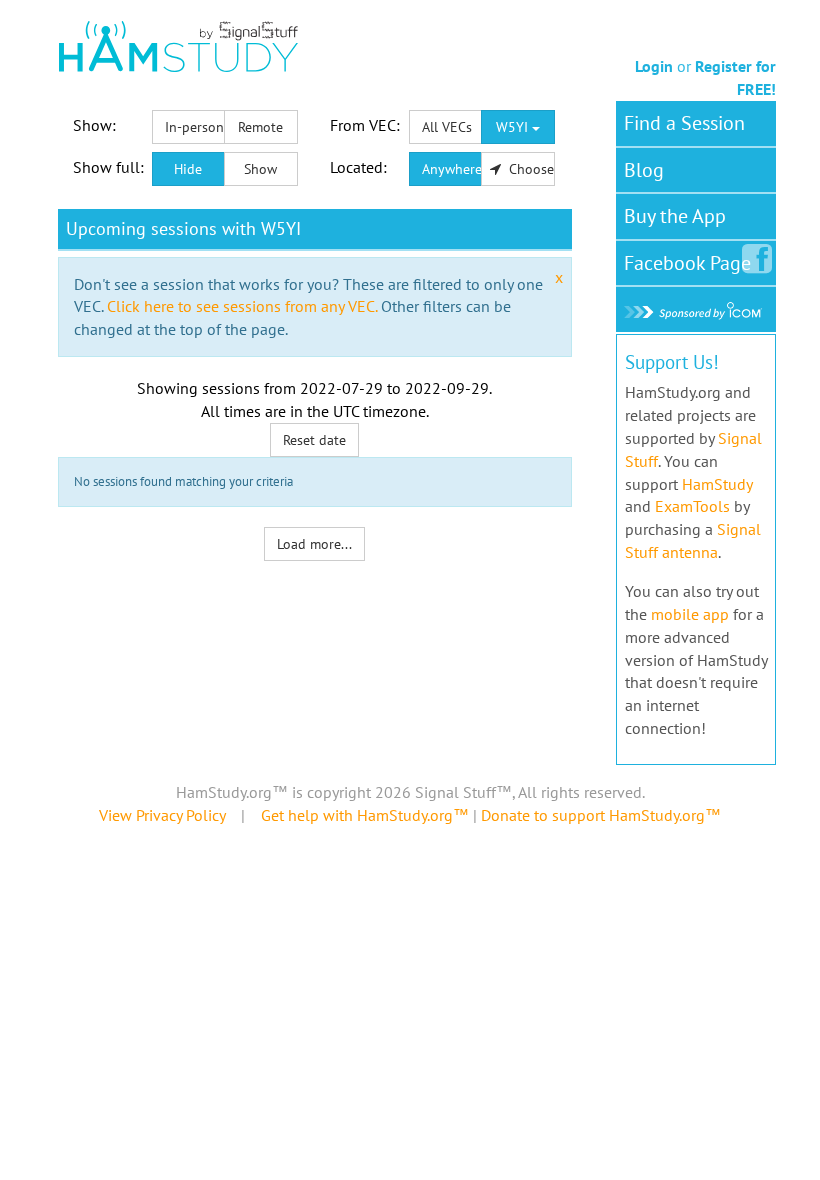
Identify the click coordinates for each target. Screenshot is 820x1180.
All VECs (447, 127)
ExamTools (692, 506)
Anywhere (452, 169)
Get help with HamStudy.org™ (365, 815)
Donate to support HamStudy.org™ (601, 815)
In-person (194, 127)
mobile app (690, 614)
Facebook (687, 263)
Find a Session (684, 123)
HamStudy (717, 484)
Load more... (314, 544)
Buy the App (675, 216)
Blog (644, 170)
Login (654, 66)
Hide (188, 169)
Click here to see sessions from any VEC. (242, 306)
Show (260, 169)
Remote (260, 127)
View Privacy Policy (162, 815)
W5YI (514, 127)
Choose (529, 169)
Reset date (314, 440)
